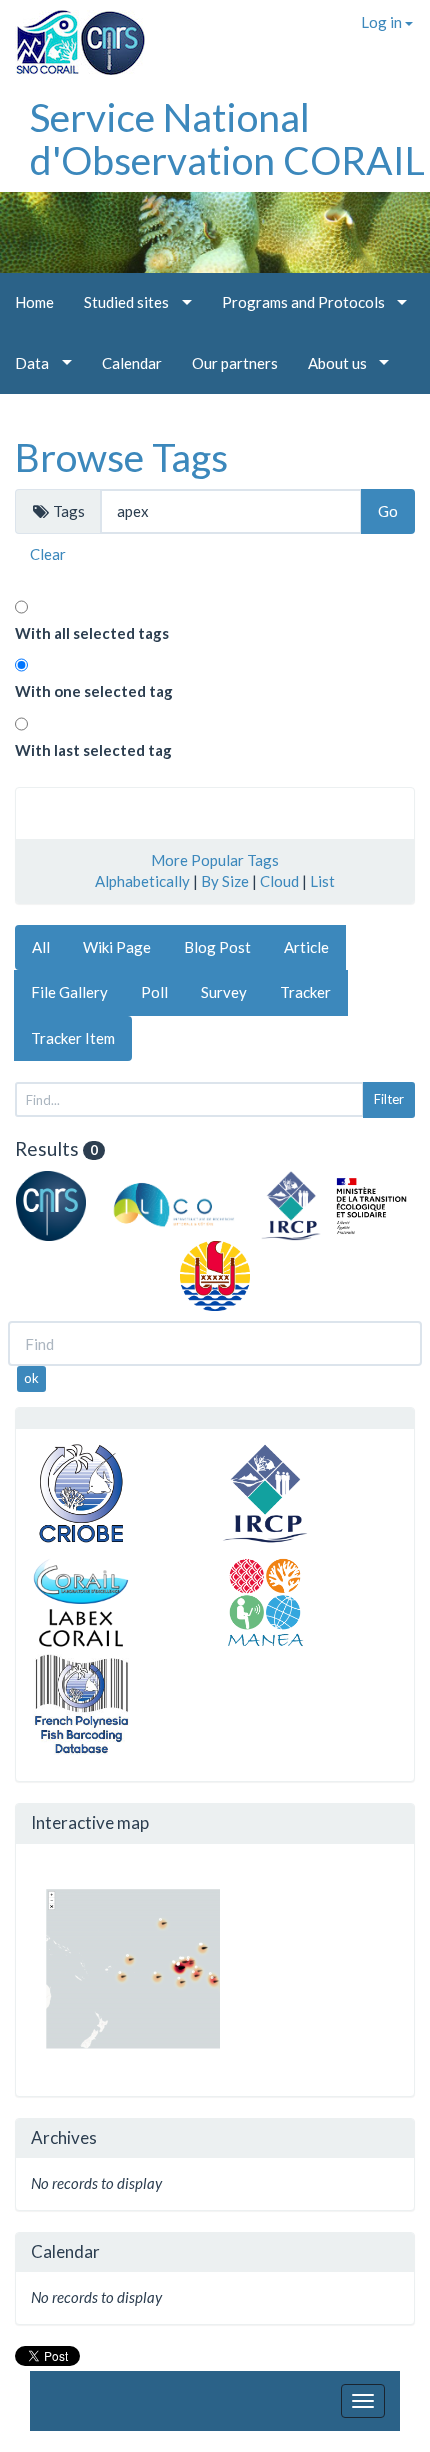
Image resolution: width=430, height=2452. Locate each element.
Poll (154, 992)
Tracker (305, 992)
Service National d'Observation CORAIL (227, 138)
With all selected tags (92, 633)
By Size (225, 881)
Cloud (279, 881)
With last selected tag (93, 750)
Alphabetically (142, 881)
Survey (224, 992)
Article (306, 947)
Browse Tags (121, 457)
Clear (48, 554)
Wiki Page (117, 947)
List (322, 881)
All (41, 947)
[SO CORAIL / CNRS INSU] (72, 35)
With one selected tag (94, 691)
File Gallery (69, 992)
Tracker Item (73, 1038)
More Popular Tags (215, 860)
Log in (383, 22)
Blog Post (217, 947)
